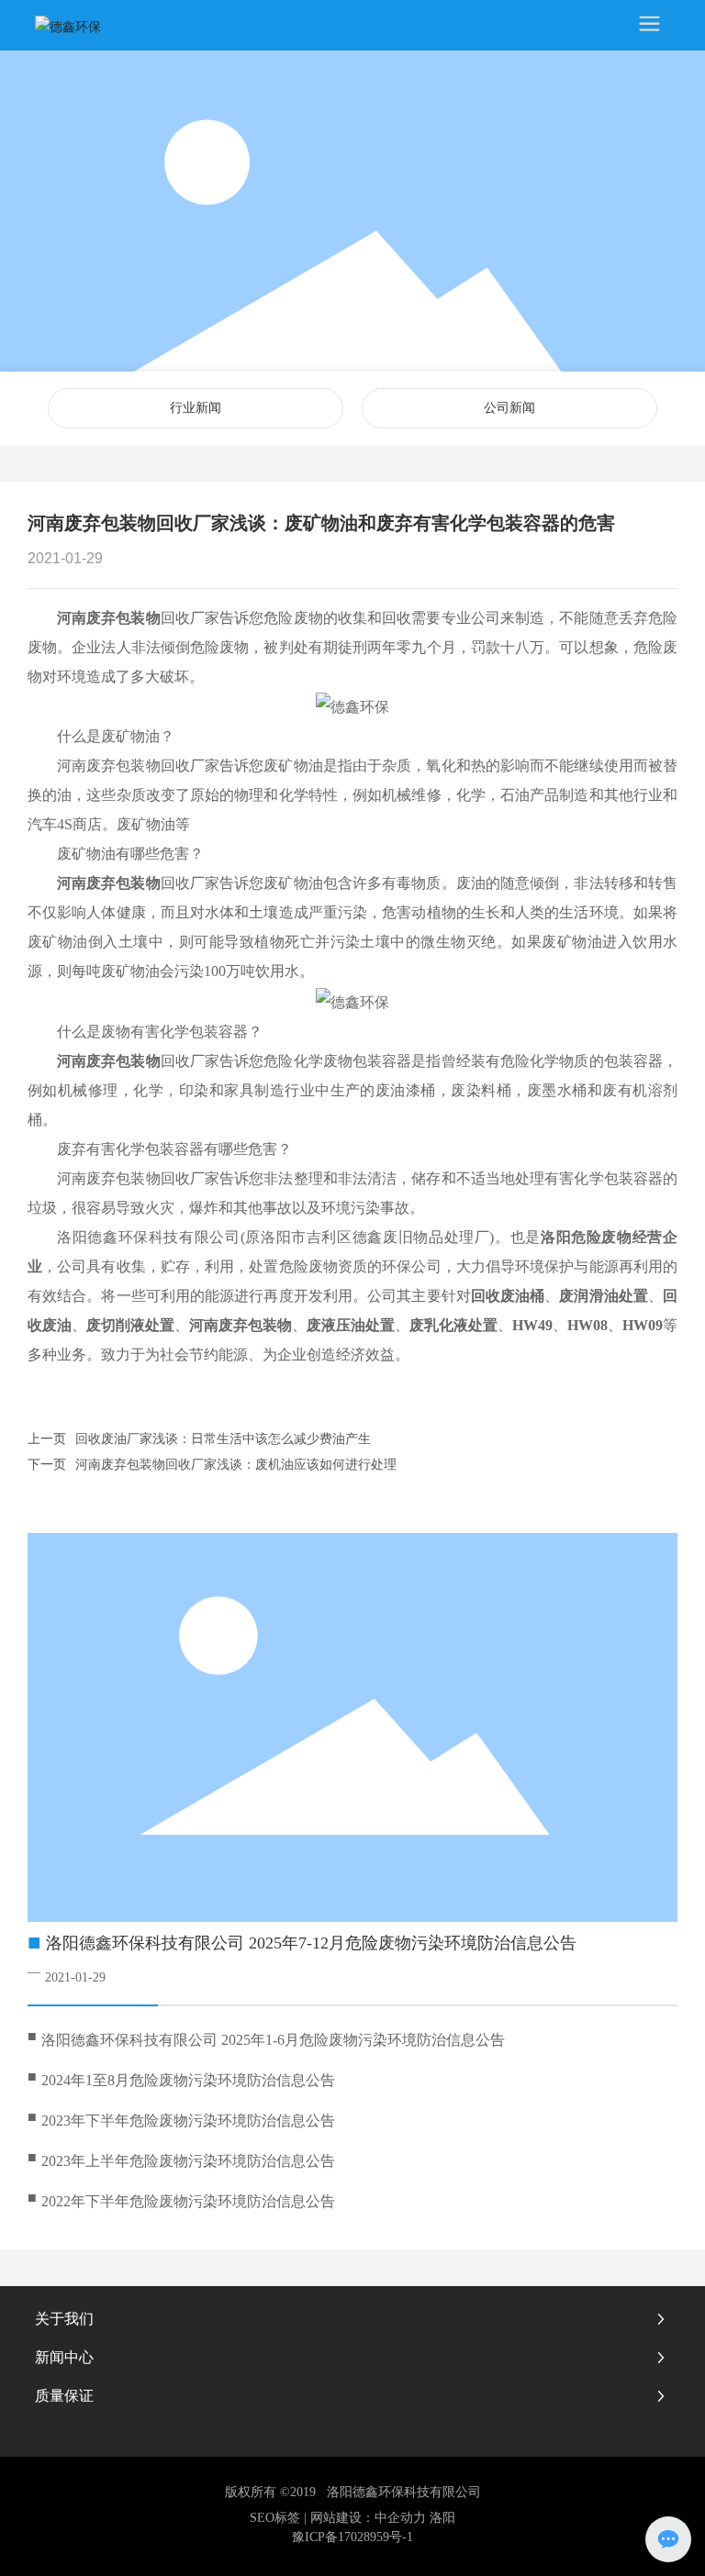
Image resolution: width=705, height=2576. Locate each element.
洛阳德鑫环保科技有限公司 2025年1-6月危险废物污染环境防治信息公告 (273, 2040)
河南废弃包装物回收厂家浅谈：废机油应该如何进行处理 (236, 1465)
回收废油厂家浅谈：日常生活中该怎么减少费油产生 (223, 1439)
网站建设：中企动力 (368, 2518)
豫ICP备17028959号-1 (352, 2537)
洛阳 (442, 2518)
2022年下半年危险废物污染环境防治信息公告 (188, 2201)
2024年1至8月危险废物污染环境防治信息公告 (188, 2080)
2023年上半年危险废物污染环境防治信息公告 (188, 2161)
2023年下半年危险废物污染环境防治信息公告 (188, 2121)
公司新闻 (509, 408)
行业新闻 (196, 408)
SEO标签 (275, 2518)
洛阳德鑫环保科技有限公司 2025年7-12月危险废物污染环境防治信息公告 (311, 1943)
